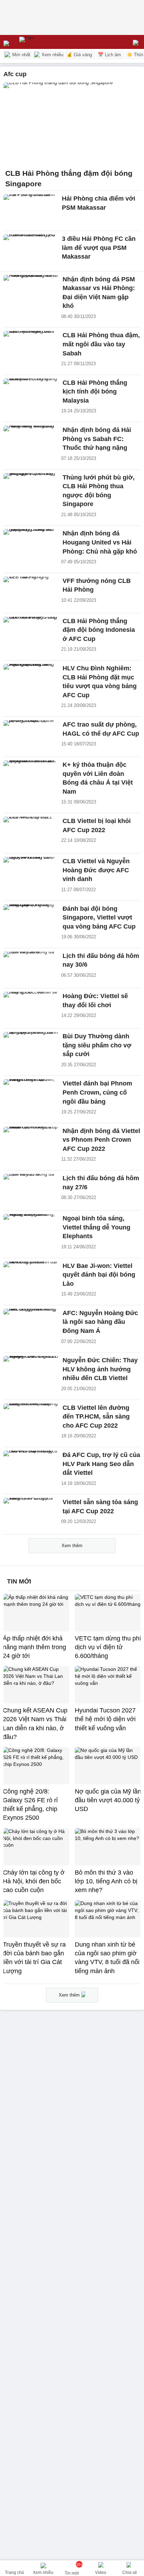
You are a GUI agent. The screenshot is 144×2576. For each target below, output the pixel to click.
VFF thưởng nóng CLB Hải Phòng (97, 585)
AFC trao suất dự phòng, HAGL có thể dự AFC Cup (101, 729)
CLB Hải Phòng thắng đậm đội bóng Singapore (69, 178)
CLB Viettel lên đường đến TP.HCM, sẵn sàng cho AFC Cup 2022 (96, 1417)
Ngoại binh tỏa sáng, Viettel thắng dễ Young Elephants (96, 1227)
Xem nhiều (52, 55)
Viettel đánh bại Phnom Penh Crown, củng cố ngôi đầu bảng (97, 1092)
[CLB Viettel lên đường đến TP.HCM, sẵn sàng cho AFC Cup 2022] (31, 1420)
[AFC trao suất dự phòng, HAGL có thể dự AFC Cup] (31, 737)
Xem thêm (72, 1546)
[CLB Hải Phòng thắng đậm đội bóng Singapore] (72, 124)
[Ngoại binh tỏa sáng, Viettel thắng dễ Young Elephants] (31, 1231)
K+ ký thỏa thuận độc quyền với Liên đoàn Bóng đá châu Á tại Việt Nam (98, 778)
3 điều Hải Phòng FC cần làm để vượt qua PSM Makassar (99, 247)
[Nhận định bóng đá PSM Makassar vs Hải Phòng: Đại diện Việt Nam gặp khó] (31, 291)
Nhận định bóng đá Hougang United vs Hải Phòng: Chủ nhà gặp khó (100, 542)
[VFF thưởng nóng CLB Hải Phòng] (31, 593)
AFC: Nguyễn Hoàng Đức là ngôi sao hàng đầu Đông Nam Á (100, 1322)
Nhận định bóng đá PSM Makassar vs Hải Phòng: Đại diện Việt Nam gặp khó (99, 293)
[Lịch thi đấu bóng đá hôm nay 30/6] (31, 968)
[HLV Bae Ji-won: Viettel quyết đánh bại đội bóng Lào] (31, 1278)
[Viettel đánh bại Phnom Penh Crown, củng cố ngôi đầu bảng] (31, 1096)
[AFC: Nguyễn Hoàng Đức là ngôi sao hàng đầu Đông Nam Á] (31, 1325)
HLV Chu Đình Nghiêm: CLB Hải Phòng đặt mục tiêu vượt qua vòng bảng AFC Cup (100, 682)
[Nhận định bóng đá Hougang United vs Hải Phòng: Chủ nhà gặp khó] (31, 546)
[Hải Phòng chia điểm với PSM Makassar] (31, 211)
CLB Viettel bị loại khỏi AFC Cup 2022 (97, 825)
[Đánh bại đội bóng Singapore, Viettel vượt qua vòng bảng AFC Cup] (31, 921)
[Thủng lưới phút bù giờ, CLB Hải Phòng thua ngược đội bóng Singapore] (31, 490)
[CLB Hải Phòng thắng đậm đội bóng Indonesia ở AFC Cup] (31, 633)
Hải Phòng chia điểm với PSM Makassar (99, 203)
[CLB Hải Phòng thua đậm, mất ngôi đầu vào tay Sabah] (31, 347)
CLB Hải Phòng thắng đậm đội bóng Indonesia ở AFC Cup (99, 630)
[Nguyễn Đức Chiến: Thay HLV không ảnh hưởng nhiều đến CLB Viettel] (31, 1372)
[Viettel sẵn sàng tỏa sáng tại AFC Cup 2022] (31, 1514)
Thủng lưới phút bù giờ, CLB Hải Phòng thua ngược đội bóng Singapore (99, 491)
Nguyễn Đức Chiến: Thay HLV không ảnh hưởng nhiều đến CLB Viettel (100, 1369)
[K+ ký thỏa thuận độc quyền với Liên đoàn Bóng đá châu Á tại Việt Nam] (31, 777)
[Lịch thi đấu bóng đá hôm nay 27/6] (31, 1190)
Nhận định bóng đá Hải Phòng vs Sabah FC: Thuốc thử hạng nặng (97, 439)
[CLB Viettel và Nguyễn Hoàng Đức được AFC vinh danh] (31, 873)
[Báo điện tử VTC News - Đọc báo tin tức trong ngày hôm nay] (43, 42)
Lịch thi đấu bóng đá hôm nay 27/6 (101, 1183)
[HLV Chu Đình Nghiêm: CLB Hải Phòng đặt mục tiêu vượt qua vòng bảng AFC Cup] (31, 680)
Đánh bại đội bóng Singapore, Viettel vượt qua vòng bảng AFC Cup (99, 918)
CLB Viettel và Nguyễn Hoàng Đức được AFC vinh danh (96, 870)
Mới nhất (21, 55)
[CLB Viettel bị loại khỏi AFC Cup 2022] (31, 833)
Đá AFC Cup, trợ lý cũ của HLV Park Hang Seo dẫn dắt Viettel (101, 1464)
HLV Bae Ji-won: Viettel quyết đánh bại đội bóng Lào (99, 1275)
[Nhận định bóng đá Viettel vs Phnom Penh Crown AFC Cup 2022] (31, 1143)
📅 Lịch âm (109, 55)
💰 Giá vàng (79, 55)
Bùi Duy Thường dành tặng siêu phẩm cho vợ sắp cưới (97, 1045)
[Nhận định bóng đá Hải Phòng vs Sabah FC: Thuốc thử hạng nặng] (31, 442)
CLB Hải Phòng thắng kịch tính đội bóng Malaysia (95, 392)
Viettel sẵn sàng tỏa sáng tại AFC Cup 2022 (100, 1507)
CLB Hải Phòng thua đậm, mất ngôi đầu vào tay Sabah (101, 344)
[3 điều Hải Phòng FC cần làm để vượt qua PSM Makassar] (31, 251)
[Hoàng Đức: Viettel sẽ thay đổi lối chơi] (31, 1008)
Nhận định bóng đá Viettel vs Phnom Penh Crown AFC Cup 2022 (101, 1140)
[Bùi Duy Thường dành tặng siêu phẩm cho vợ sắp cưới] (31, 1048)
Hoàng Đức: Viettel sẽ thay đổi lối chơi (95, 1001)
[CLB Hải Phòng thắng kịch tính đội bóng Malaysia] (31, 395)
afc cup (15, 74)
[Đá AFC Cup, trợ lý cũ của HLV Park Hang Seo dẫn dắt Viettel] (31, 1467)
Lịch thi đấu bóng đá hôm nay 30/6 (101, 960)
